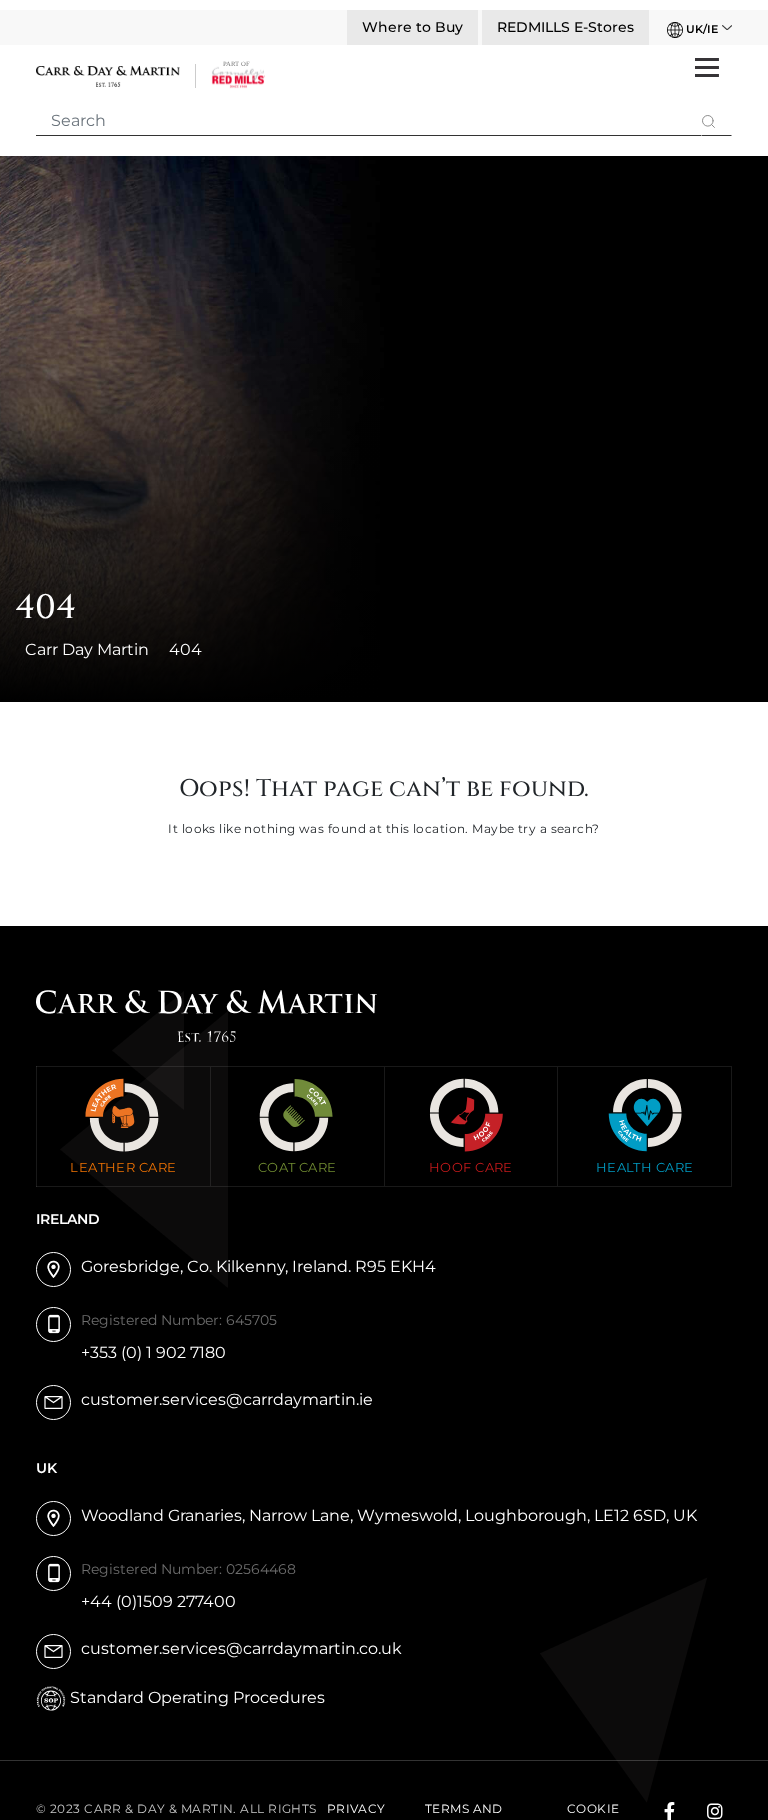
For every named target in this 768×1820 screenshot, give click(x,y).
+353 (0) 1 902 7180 (153, 1352)
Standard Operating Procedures (197, 1697)
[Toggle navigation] (707, 65)
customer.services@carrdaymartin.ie (227, 1399)
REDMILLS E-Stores (565, 27)
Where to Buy (412, 27)
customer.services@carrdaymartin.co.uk (241, 1648)
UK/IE (700, 29)
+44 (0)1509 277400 (158, 1601)
